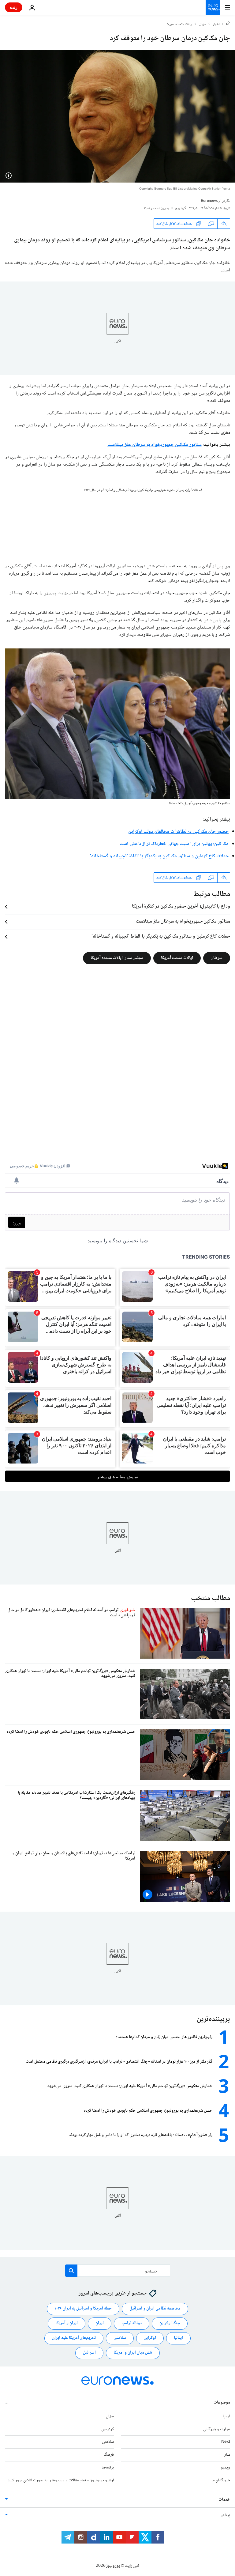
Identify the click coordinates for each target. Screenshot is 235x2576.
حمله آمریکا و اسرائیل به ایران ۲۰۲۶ (83, 2309)
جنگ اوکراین (170, 2324)
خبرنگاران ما (221, 2480)
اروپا (226, 2416)
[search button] (71, 2271)
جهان (203, 25)
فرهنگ (109, 2455)
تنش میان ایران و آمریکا (133, 2353)
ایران (100, 2324)
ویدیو (225, 2468)
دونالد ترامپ (132, 2324)
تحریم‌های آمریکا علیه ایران (74, 2338)
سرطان (217, 958)
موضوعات (222, 2403)
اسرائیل (89, 2353)
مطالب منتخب (211, 1598)
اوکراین (150, 2338)
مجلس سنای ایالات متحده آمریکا (117, 958)
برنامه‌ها (108, 2468)
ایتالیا (178, 2338)
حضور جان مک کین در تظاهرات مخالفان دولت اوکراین (178, 832)
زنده (14, 7)
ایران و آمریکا (67, 2324)
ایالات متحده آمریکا (177, 958)
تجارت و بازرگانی (217, 2429)
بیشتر (226, 2515)
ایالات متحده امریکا (179, 25)
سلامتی (120, 2338)
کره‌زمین (108, 2429)
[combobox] (118, 2271)
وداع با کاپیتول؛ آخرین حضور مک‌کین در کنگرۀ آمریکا (181, 907)
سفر (227, 2455)
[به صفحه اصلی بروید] (213, 7)
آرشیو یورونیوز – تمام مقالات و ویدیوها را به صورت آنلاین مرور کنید (61, 2480)
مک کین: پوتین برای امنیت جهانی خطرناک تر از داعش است (174, 844)
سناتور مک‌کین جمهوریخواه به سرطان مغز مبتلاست (155, 445)
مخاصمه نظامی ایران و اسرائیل (155, 2309)
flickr (172, 804)
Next (226, 2442)
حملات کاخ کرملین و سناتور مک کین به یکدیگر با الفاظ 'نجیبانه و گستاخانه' (159, 856)
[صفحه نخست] (228, 24)
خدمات (224, 2500)
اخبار (216, 25)
